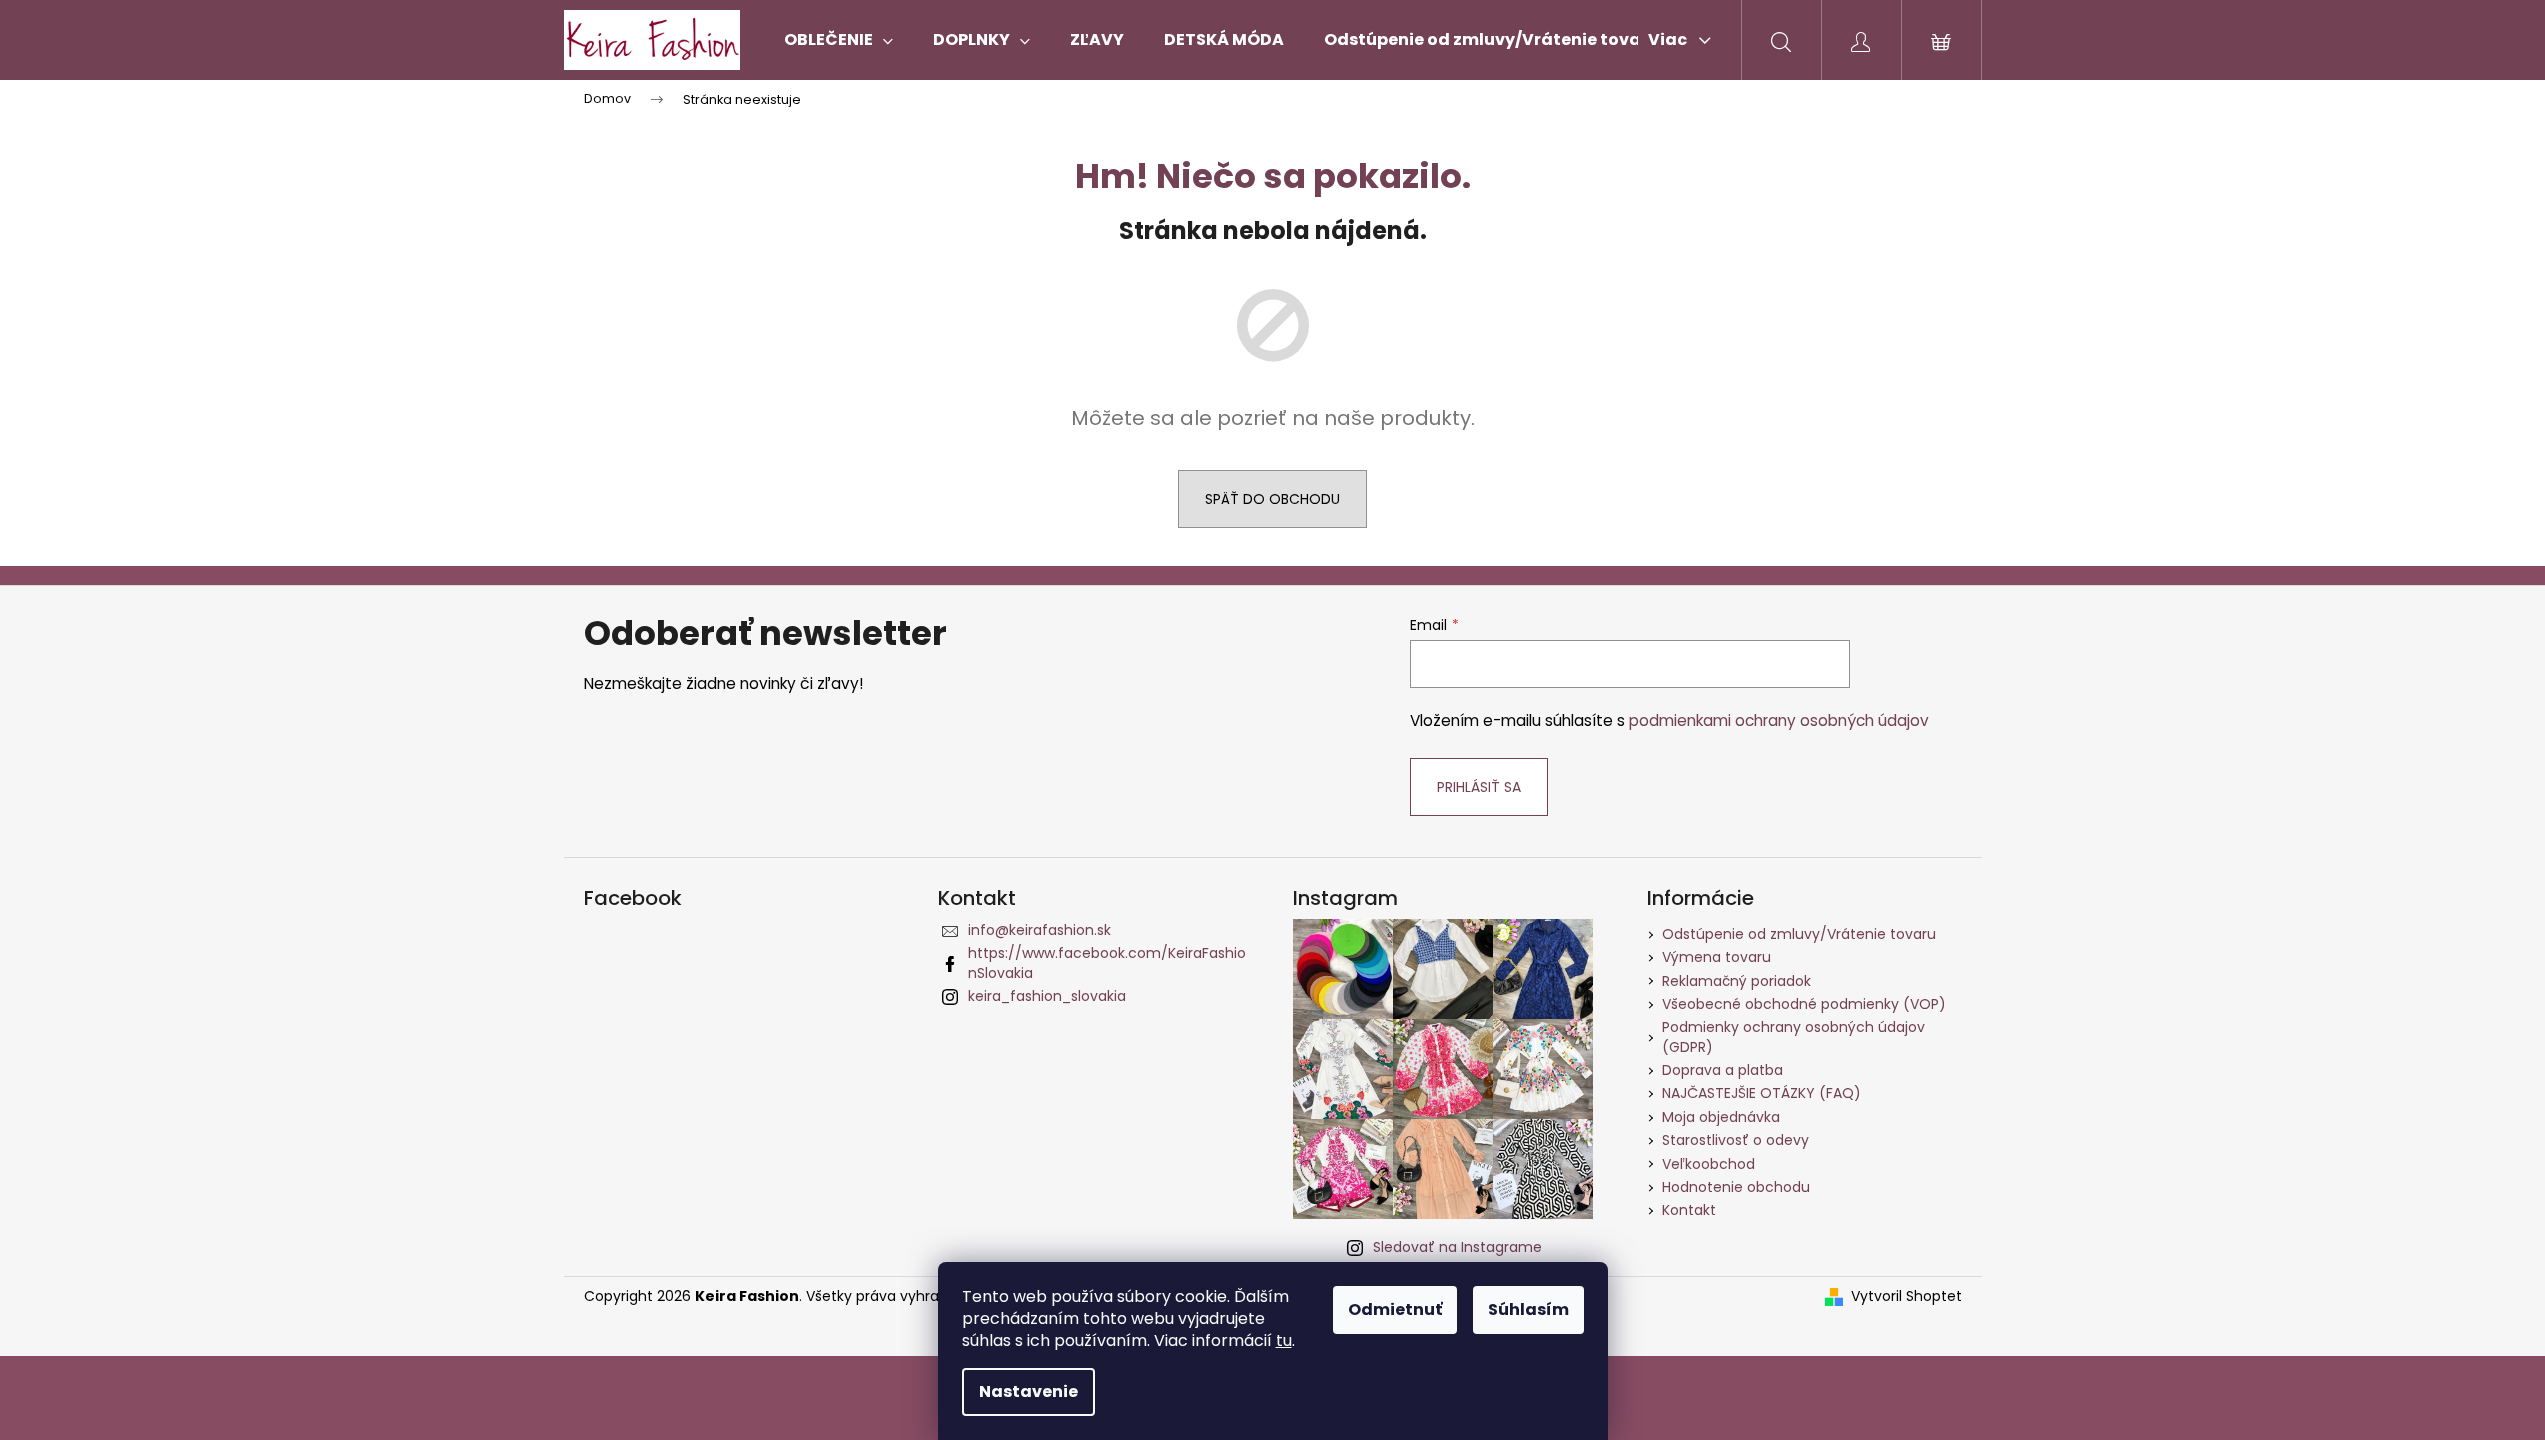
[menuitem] (838, 40)
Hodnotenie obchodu (1736, 1187)
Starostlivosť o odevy (1735, 1140)
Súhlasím (1528, 1309)
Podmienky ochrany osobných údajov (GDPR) (1793, 1036)
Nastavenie (1028, 1391)
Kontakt (1689, 1210)
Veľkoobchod (1708, 1164)
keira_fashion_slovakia (1047, 996)
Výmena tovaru (1716, 957)
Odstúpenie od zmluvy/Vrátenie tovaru (1799, 934)
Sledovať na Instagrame (1457, 1247)
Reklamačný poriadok (1736, 981)
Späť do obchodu (1272, 499)
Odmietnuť (1395, 1309)
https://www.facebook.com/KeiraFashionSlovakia (1107, 962)
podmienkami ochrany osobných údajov (1779, 720)
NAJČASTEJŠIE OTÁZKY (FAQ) (1761, 1093)
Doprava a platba (1722, 1070)
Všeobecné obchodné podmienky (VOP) (1804, 1004)
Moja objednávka (1721, 1117)
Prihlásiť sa (1479, 787)
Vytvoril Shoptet (1906, 1296)
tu (1284, 1340)
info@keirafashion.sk (1039, 930)
